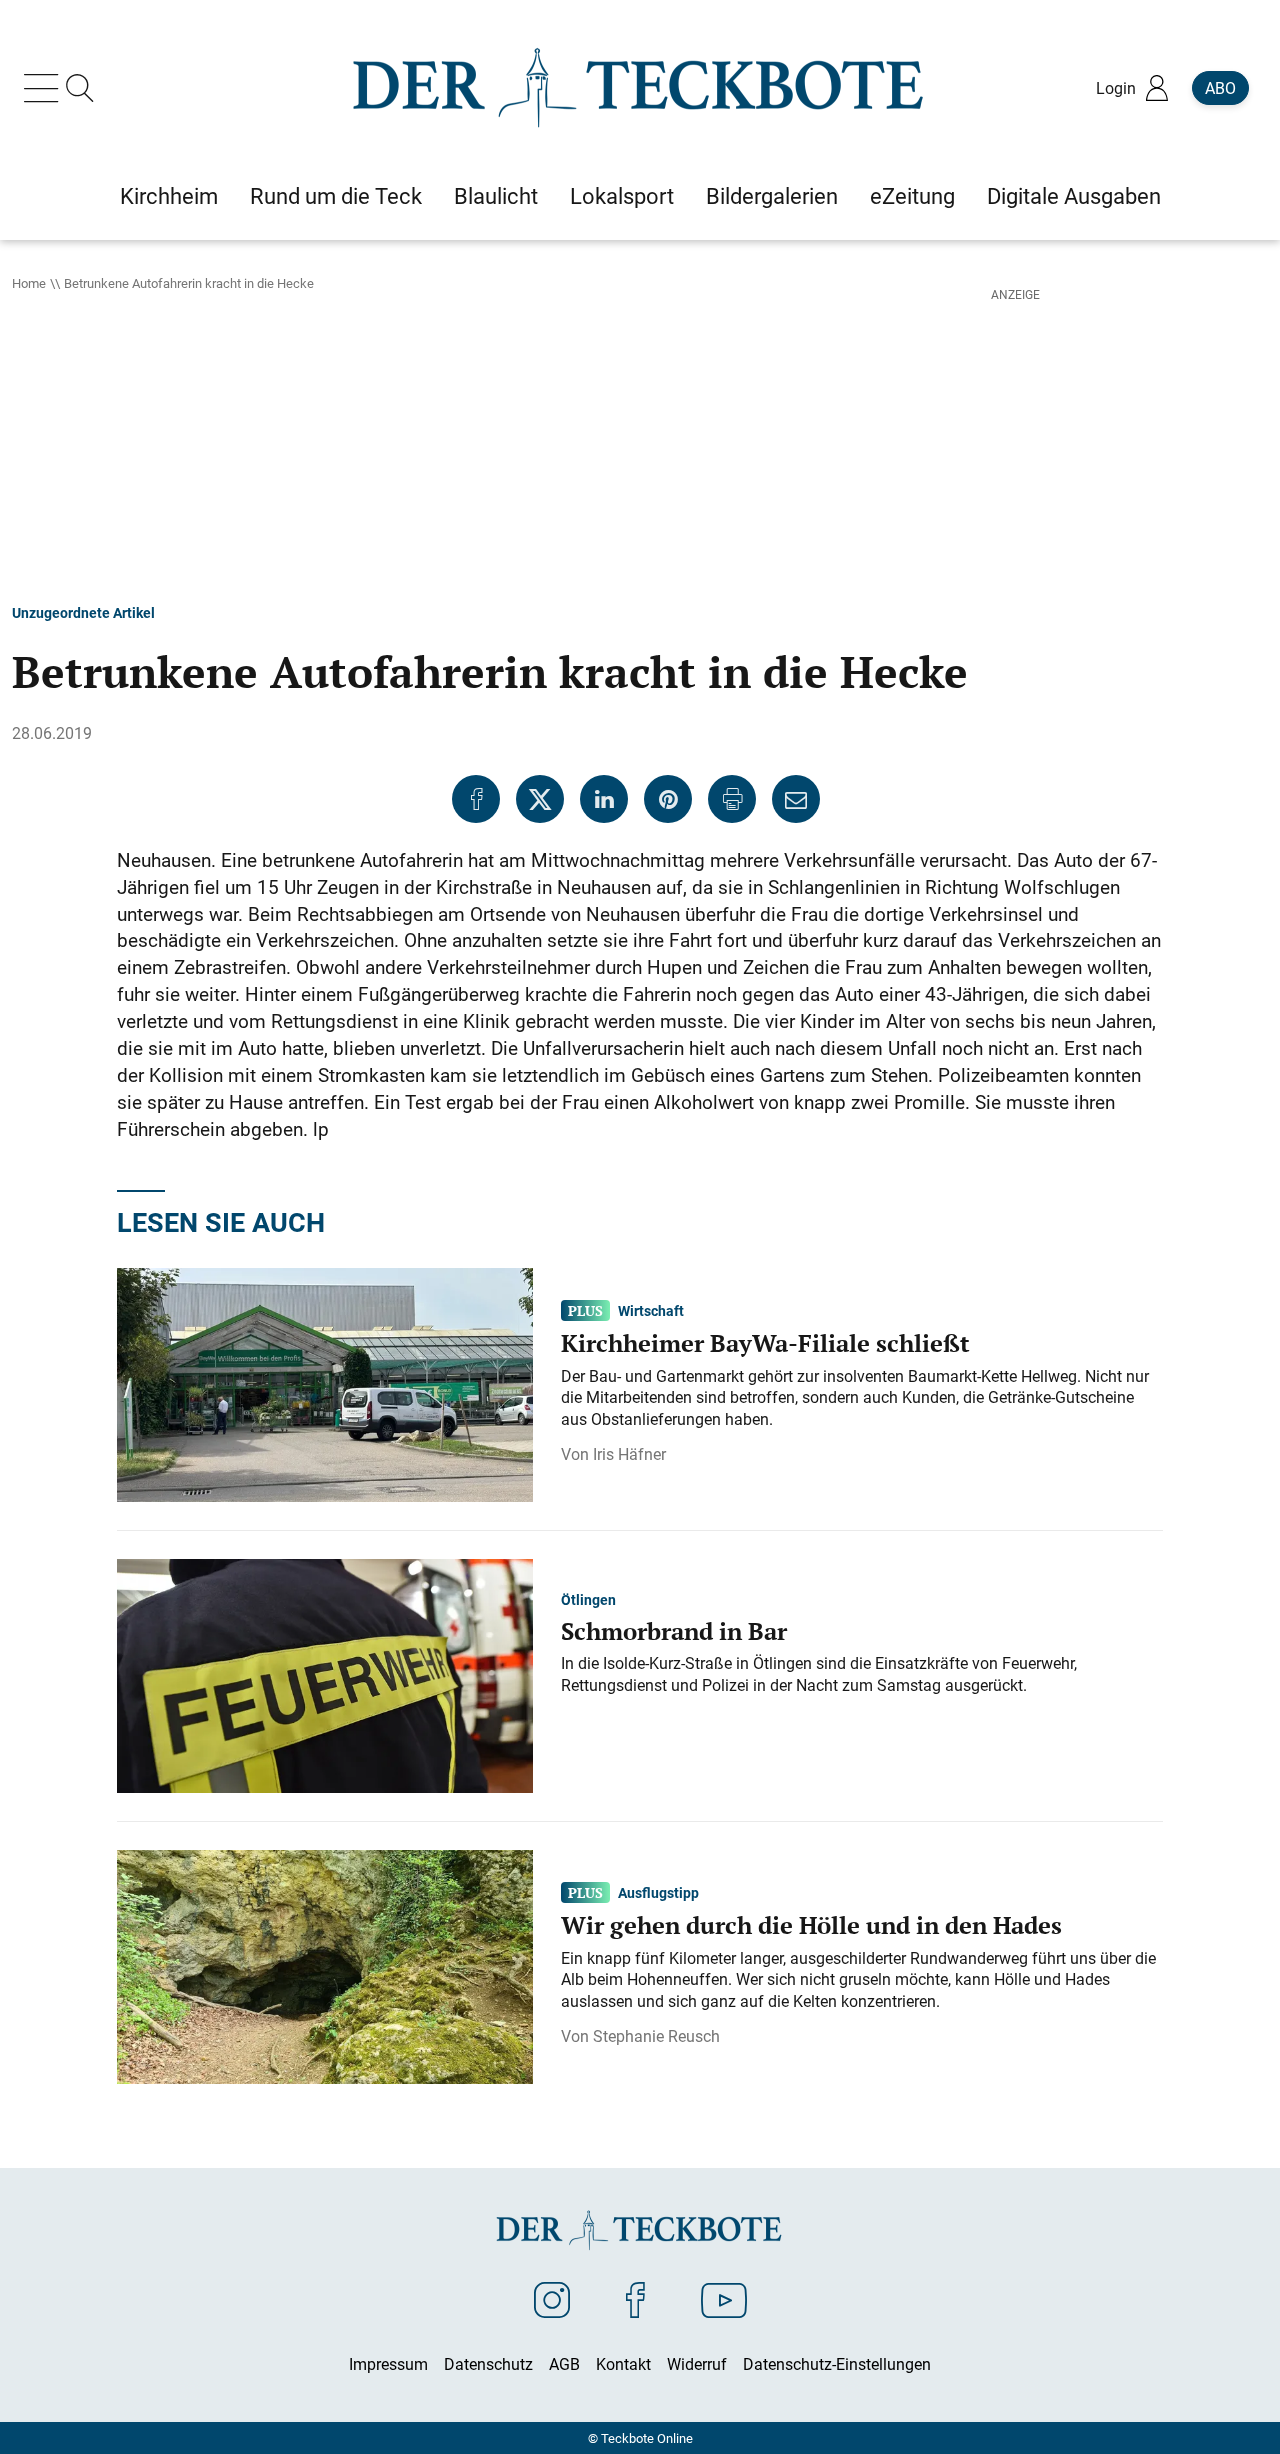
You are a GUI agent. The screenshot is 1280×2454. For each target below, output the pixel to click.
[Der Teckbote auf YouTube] (724, 2299)
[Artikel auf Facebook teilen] (476, 799)
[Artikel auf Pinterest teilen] (668, 799)
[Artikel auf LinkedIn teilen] (604, 799)
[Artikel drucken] (732, 799)
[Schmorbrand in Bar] (325, 1674)
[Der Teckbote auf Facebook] (635, 2299)
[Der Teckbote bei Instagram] (552, 2299)
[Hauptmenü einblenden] (45, 88)
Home (29, 283)
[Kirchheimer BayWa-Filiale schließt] (325, 1383)
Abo (1220, 88)
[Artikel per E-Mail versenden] (796, 799)
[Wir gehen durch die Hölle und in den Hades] (325, 1965)
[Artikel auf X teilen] (540, 799)
